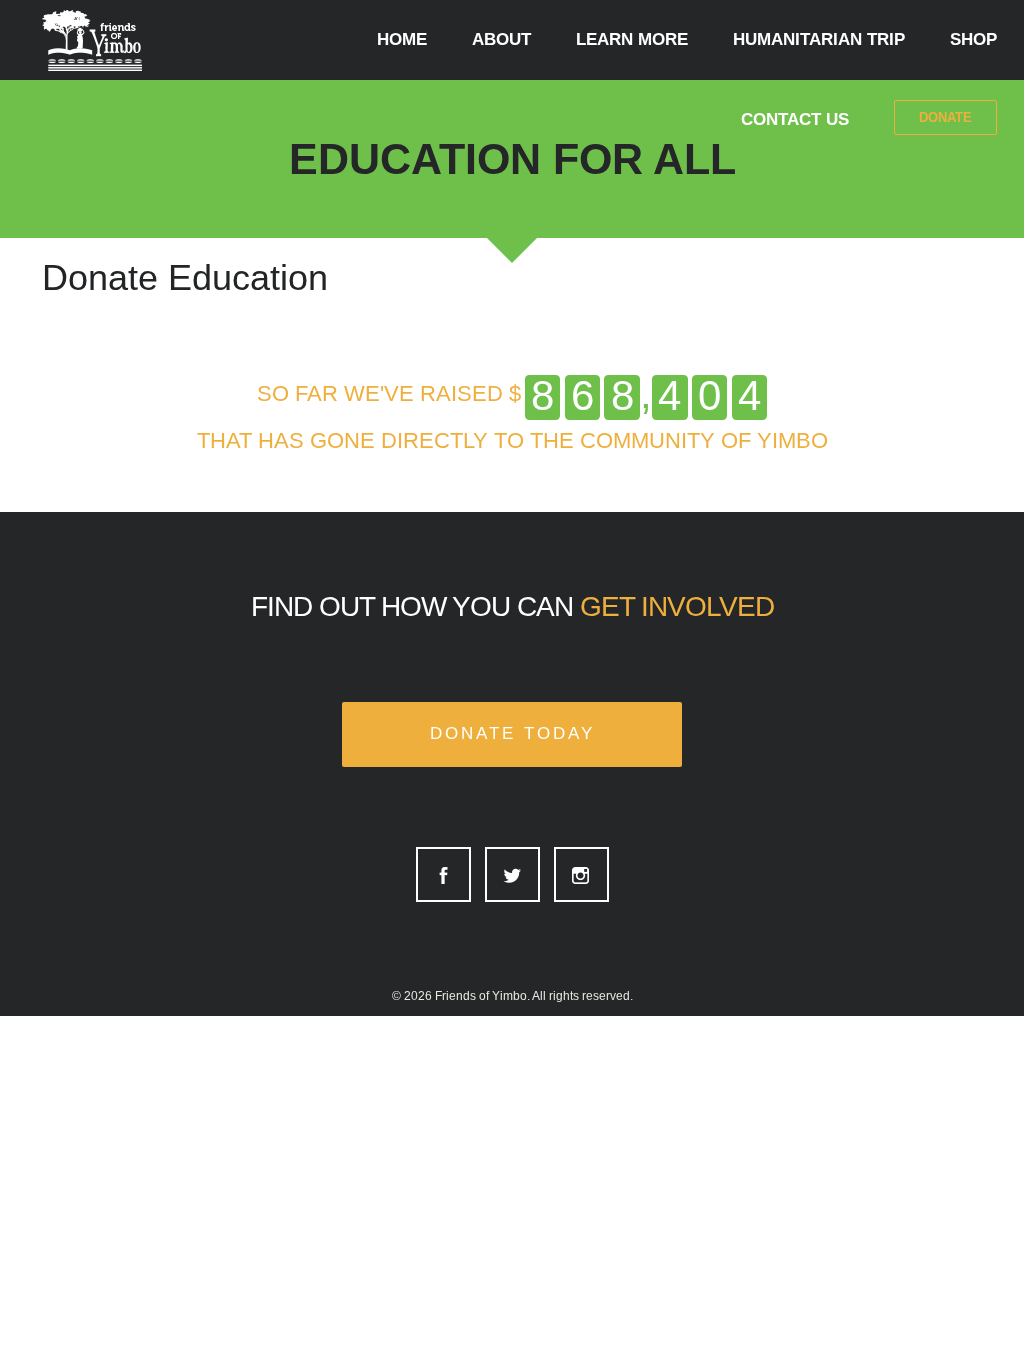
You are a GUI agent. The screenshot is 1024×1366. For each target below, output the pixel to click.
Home (402, 39)
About (501, 39)
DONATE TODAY (512, 733)
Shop (973, 39)
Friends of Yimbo (481, 996)
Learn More (632, 39)
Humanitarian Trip (819, 39)
